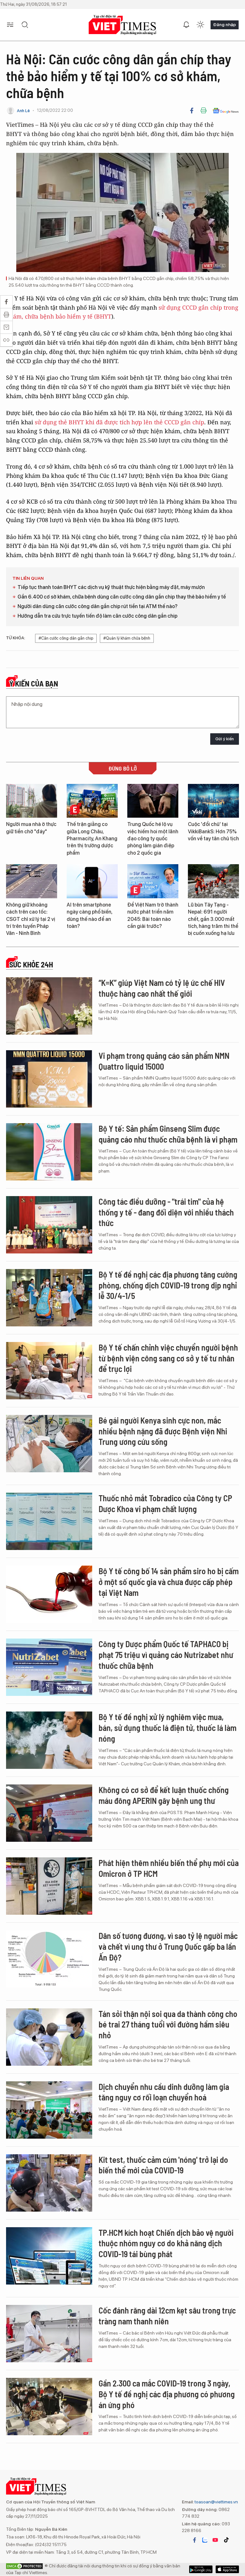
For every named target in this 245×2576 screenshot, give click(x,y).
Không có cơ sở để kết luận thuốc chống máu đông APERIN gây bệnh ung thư (164, 1795)
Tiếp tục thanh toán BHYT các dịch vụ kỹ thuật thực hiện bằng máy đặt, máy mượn (111, 587)
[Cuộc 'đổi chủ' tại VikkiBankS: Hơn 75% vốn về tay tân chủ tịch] (213, 801)
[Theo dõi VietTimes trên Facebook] (195, 2540)
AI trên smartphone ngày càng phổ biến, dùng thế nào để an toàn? (89, 915)
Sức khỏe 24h (31, 965)
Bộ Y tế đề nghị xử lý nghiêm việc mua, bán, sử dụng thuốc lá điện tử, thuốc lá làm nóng (167, 1728)
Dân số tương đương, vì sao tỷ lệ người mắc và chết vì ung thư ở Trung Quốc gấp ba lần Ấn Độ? (168, 1946)
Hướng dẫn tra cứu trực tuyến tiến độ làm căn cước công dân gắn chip (97, 616)
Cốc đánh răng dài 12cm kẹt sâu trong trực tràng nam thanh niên (167, 2316)
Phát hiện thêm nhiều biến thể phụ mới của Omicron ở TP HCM (169, 1868)
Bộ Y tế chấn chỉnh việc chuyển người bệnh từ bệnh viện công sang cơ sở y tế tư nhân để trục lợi (168, 1358)
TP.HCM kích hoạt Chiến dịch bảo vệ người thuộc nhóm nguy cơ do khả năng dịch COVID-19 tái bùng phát (166, 2243)
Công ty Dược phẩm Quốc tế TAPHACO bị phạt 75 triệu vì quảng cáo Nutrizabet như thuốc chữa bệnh (166, 1655)
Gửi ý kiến (225, 739)
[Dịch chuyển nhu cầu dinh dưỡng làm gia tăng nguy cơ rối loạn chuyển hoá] (49, 2110)
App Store (201, 2569)
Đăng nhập (225, 25)
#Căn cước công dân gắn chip (66, 638)
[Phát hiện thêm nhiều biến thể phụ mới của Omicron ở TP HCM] (49, 1886)
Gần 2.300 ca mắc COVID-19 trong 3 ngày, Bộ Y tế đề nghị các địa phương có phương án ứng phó (167, 2394)
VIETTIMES (122, 25)
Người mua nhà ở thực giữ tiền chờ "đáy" (31, 828)
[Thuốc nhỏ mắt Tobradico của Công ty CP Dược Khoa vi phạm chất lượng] (49, 1521)
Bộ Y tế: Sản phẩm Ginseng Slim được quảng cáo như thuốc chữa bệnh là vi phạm (168, 1134)
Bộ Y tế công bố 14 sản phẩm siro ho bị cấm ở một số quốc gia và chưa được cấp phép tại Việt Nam (169, 1582)
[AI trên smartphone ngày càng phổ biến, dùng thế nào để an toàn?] (92, 881)
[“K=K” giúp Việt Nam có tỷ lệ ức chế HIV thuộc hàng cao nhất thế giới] (49, 1006)
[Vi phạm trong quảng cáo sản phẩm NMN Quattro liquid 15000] (49, 1079)
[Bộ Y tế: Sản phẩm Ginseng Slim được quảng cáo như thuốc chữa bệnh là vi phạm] (49, 1152)
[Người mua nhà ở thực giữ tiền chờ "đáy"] (32, 801)
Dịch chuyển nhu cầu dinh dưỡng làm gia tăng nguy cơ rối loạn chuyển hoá (164, 2092)
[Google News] (226, 111)
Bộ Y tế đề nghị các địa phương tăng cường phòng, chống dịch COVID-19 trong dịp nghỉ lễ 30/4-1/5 (168, 1285)
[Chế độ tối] (200, 25)
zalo (205, 2540)
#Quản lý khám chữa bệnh (127, 638)
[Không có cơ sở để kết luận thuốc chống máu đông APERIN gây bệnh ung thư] (49, 1813)
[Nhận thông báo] (186, 25)
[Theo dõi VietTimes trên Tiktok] (226, 2540)
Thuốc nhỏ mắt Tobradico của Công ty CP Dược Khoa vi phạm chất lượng (165, 1503)
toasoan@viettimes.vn (216, 2502)
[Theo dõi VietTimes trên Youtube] (215, 2540)
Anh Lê (23, 111)
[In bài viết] (204, 111)
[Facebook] (192, 111)
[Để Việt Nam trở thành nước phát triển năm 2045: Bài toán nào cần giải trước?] (153, 881)
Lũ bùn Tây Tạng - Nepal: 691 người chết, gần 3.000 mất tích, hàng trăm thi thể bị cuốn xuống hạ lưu (213, 919)
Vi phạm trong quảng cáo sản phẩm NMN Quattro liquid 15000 (164, 1061)
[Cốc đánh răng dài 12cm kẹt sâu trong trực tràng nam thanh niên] (49, 2334)
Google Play (227, 2569)
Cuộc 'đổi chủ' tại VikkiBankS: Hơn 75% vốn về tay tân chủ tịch (213, 831)
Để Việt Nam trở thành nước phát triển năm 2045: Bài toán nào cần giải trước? (153, 915)
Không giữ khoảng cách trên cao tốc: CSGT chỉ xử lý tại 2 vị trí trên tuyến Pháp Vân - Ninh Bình (31, 919)
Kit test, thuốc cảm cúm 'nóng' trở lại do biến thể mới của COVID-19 (163, 2165)
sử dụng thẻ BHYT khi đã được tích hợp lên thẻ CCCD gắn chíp (119, 422)
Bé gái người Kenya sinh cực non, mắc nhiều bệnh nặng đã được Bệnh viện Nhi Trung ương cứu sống (163, 1431)
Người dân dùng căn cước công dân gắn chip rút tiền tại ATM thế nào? (97, 606)
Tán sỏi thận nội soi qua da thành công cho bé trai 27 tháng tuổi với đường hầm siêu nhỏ (168, 2024)
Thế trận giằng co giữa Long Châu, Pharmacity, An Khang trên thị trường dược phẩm (92, 839)
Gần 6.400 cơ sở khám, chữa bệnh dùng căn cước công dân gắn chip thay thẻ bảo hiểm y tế (122, 597)
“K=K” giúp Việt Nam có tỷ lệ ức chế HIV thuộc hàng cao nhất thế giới (162, 988)
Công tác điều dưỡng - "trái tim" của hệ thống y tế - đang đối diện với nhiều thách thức (166, 1212)
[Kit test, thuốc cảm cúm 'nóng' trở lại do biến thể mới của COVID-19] (49, 2183)
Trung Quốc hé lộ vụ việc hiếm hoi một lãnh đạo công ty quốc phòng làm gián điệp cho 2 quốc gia (153, 839)
